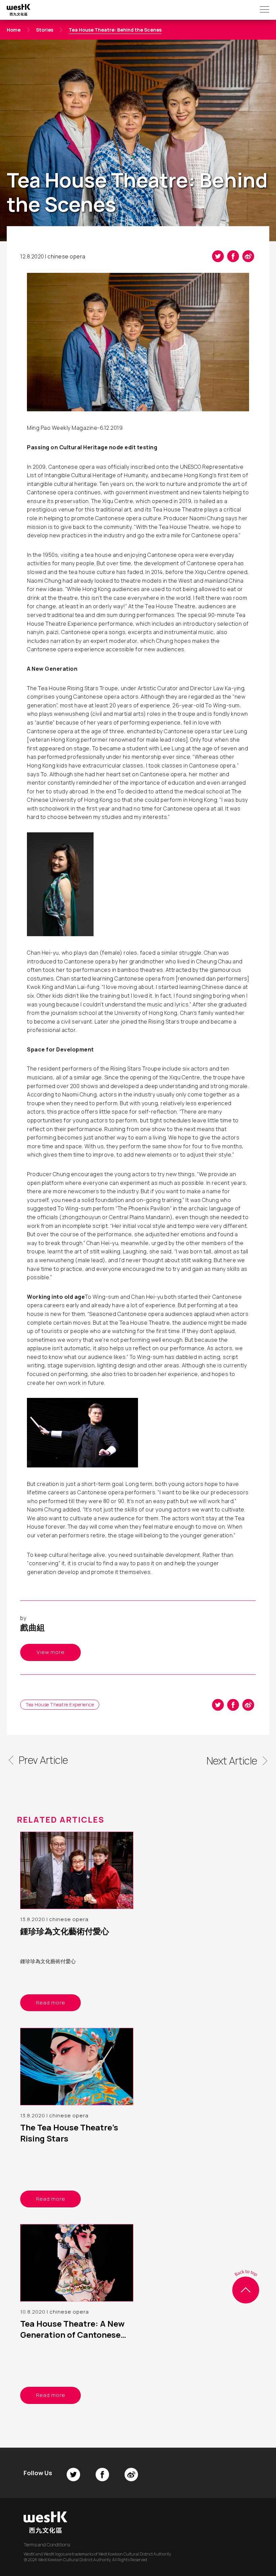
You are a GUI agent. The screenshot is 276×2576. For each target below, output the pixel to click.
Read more (51, 2003)
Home (14, 30)
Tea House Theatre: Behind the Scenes (115, 30)
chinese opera (66, 256)
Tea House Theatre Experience (60, 1705)
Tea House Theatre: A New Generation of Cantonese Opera (72, 2335)
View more (51, 1652)
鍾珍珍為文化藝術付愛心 (65, 1931)
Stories (45, 30)
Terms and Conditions (47, 2545)
